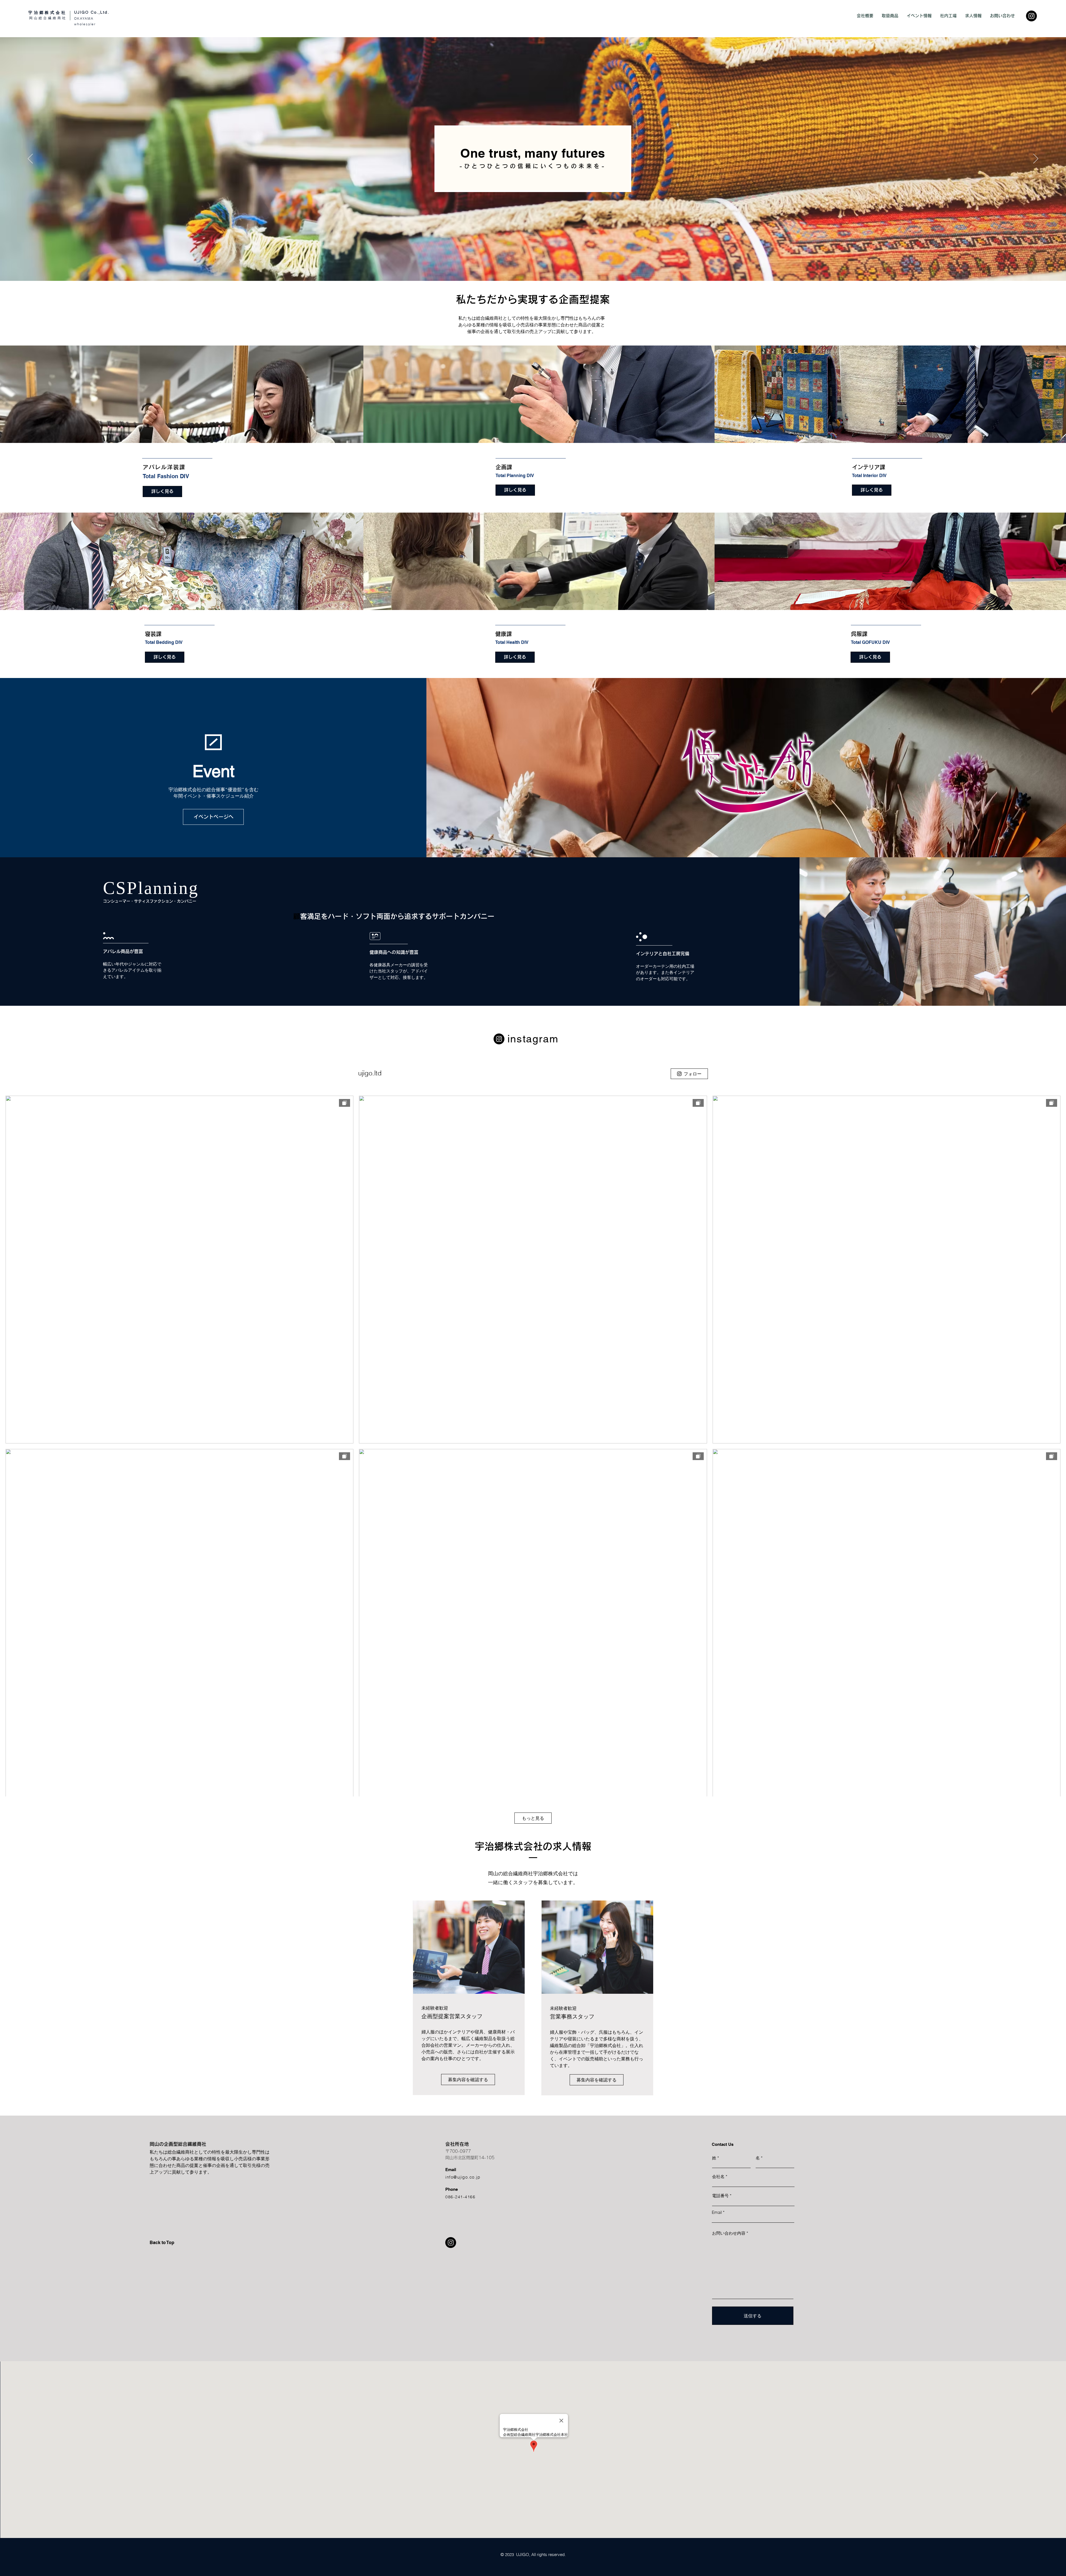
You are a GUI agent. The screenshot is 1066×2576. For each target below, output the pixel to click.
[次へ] (1036, 159)
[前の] (30, 159)
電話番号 (720, 2196)
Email (717, 2212)
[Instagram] (1031, 16)
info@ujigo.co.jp (463, 2177)
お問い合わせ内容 (729, 2233)
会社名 (718, 2177)
